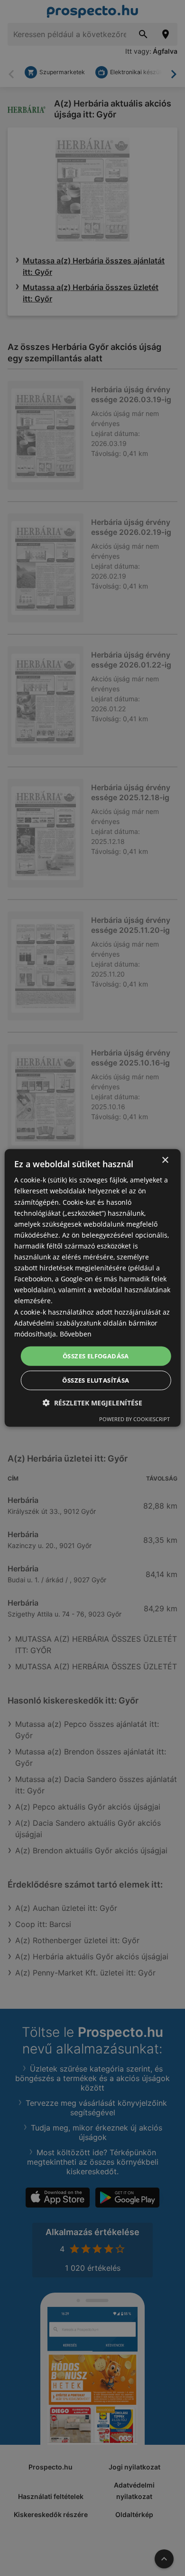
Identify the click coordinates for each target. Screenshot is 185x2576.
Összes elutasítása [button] (96, 1380)
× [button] (165, 1160)
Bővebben (76, 1334)
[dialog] (93, 1288)
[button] (92, 1403)
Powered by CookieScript (134, 1419)
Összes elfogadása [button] (96, 1356)
